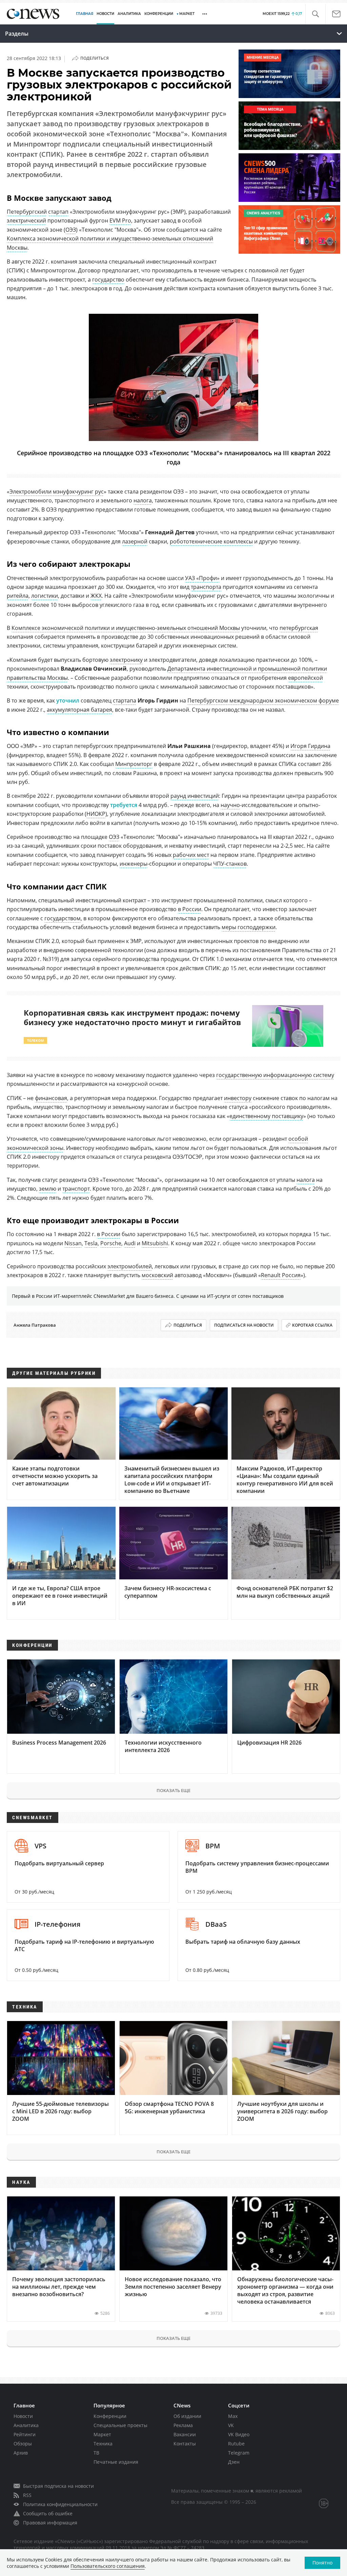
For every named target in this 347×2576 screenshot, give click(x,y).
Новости (23, 2416)
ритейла (18, 596)
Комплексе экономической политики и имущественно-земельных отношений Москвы (126, 628)
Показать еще (173, 1790)
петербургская (299, 628)
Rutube (236, 2444)
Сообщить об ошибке (48, 2513)
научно (230, 805)
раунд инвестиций (195, 796)
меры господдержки (249, 927)
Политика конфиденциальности (60, 2504)
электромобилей (130, 1266)
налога (143, 500)
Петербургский (27, 212)
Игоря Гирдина (310, 746)
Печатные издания (116, 2462)
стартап (58, 212)
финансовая (51, 1098)
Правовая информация (50, 2523)
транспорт (76, 1189)
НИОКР (96, 814)
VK (231, 2425)
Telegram (239, 2453)
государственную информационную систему (275, 1075)
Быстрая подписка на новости (58, 2486)
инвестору (238, 1098)
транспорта (206, 587)
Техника (103, 2444)
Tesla (91, 1243)
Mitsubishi (155, 1243)
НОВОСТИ (105, 14)
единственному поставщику (266, 1116)
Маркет (102, 2434)
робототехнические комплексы (211, 541)
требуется (124, 805)
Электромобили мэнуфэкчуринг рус (57, 492)
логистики (45, 596)
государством (63, 918)
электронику (126, 660)
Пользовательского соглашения (108, 2566)
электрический (26, 220)
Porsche (111, 1243)
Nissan (73, 1243)
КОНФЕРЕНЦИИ (159, 14)
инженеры (134, 864)
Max (233, 2416)
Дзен (234, 2462)
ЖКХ (96, 596)
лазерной (135, 541)
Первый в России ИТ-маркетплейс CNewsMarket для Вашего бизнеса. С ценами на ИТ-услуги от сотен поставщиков (148, 1296)
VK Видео (239, 2434)
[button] (315, 14)
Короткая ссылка (312, 1325)
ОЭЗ (71, 230)
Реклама (183, 2425)
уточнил (68, 700)
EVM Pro (120, 220)
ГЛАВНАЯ (85, 14)
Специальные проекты (120, 2425)
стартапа (125, 700)
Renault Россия (281, 1275)
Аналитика (129, 14)
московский (157, 1275)
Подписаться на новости (244, 1325)
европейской (305, 678)
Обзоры (23, 2444)
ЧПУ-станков (230, 864)
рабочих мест (191, 855)
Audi (130, 1243)
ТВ (96, 2453)
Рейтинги (25, 2434)
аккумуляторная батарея (79, 710)
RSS (27, 2495)
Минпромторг (134, 764)
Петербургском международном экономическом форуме (263, 700)
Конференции (110, 2416)
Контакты (185, 2444)
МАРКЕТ (187, 14)
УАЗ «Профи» (202, 578)
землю (48, 1189)
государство (108, 280)
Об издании (187, 2416)
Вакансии (185, 2434)
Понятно (322, 2563)
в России (190, 909)
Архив (21, 2453)
